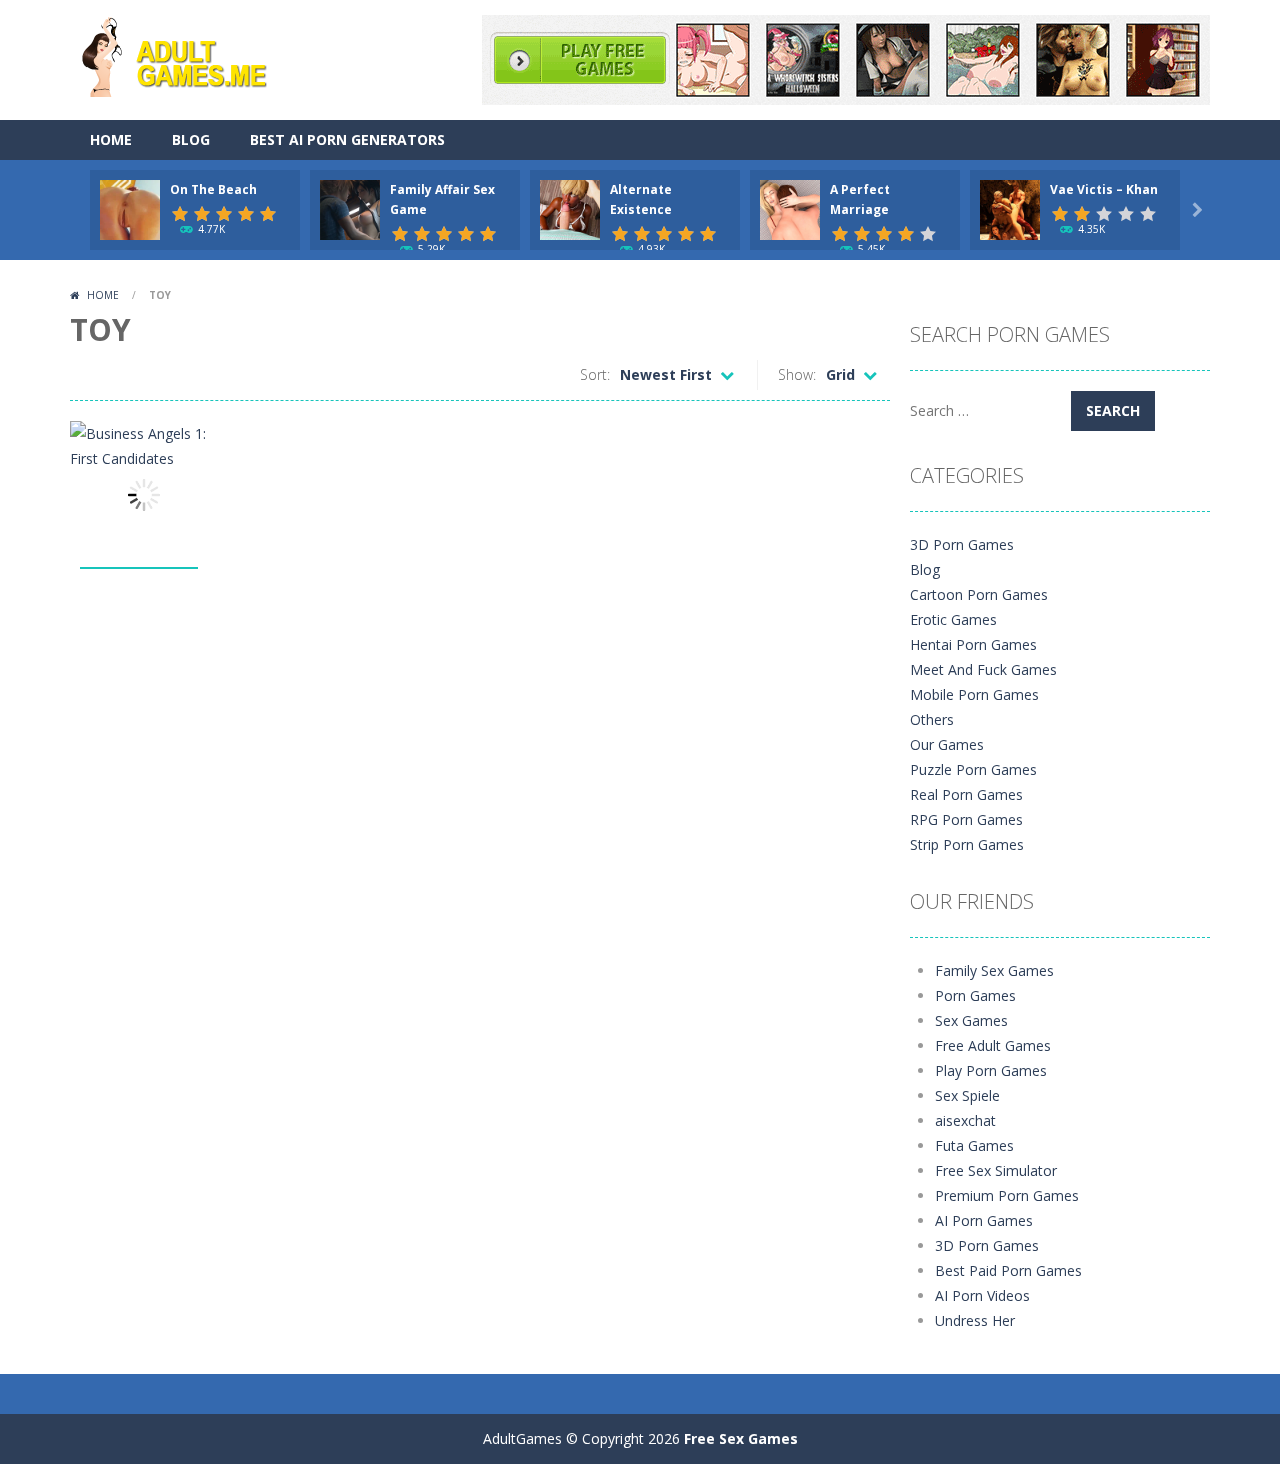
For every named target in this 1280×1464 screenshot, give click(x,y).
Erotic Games (953, 619)
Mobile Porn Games (974, 694)
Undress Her (975, 1320)
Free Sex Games (741, 1438)
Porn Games (975, 995)
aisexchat (965, 1120)
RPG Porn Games (966, 819)
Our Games (947, 744)
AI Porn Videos (982, 1295)
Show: (797, 374)
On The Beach (213, 189)
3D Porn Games (962, 544)
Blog (191, 139)
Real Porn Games (966, 794)
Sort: (595, 374)
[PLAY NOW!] (130, 208)
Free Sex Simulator (996, 1170)
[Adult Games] (192, 54)
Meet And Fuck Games (983, 669)
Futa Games (974, 1145)
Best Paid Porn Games (1008, 1270)
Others (932, 719)
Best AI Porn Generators (347, 139)
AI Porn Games (984, 1220)
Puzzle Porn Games (973, 769)
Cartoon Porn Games (979, 594)
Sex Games (971, 1020)
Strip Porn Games (967, 844)
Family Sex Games (994, 970)
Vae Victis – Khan (1104, 189)
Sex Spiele (967, 1095)
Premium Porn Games (1007, 1195)
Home (111, 139)
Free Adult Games (993, 1045)
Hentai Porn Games (973, 644)
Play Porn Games (991, 1070)
